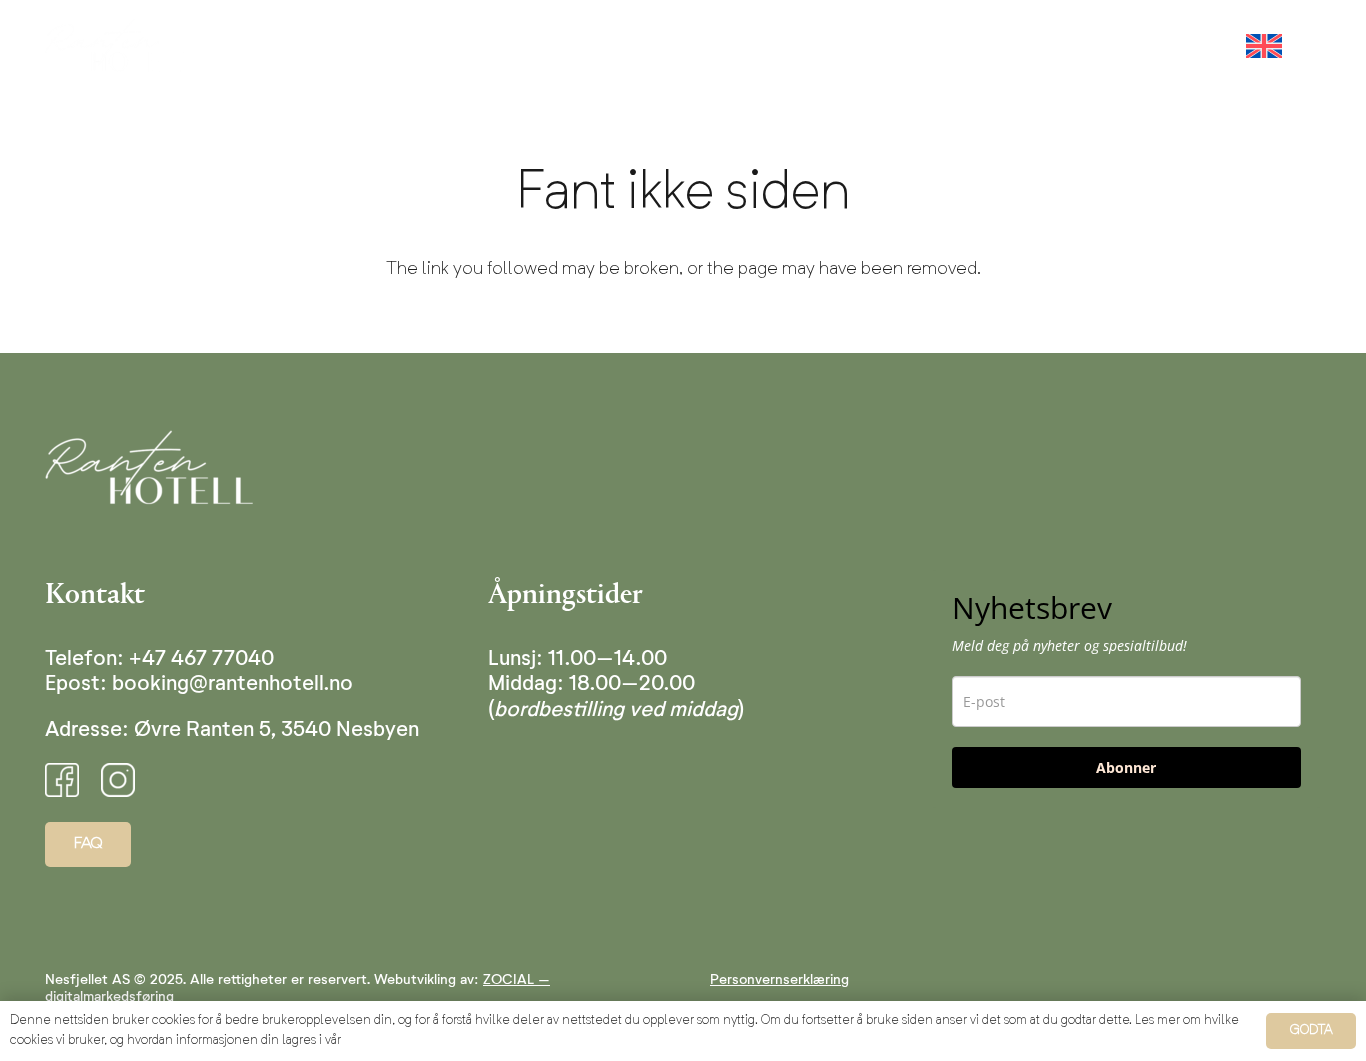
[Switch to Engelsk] (1267, 45)
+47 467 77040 (201, 659)
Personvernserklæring (779, 980)
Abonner (1126, 767)
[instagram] (118, 780)
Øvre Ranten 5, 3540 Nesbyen (276, 730)
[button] (951, 45)
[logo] (118, 45)
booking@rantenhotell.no (232, 684)
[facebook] (62, 780)
